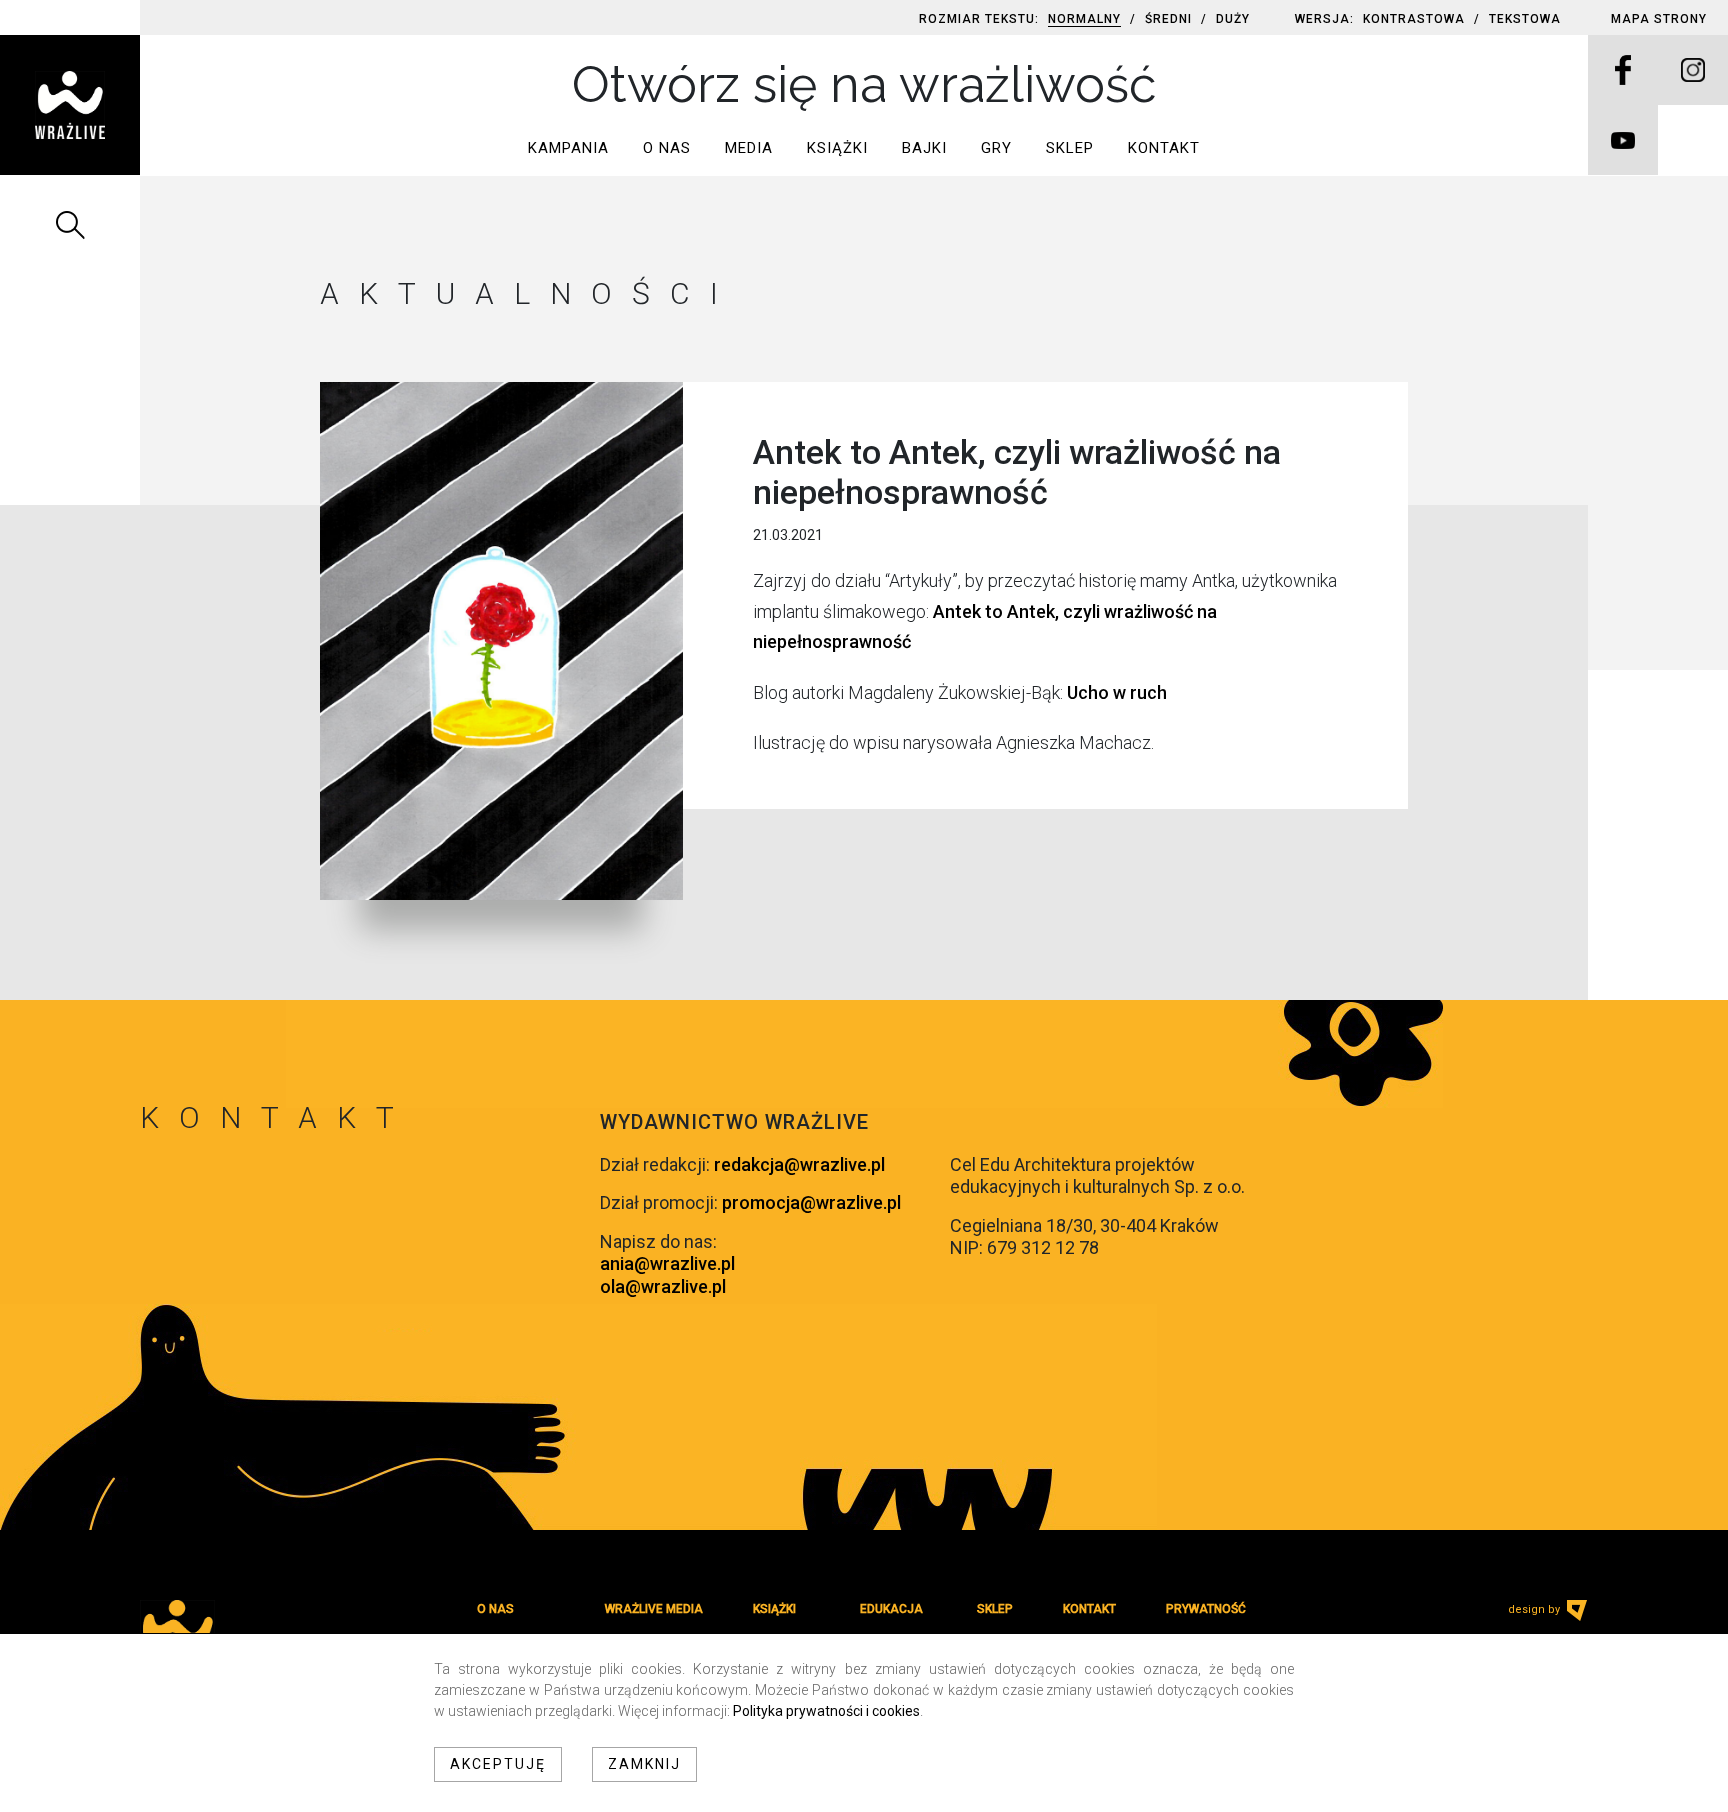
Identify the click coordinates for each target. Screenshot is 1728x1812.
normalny (1084, 19)
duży (1233, 19)
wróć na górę (197, 1168)
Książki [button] (837, 148)
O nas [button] (667, 148)
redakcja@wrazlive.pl (799, 1164)
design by (1535, 1609)
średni (1168, 19)
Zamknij (644, 1764)
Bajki (924, 148)
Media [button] (749, 148)
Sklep (1070, 148)
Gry (996, 148)
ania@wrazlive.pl (667, 1263)
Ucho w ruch (1117, 692)
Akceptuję (498, 1764)
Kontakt (1164, 148)
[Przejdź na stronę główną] (70, 105)
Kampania (568, 148)
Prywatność (1206, 1609)
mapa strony (1659, 19)
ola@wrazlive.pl (663, 1286)
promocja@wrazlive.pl (811, 1202)
